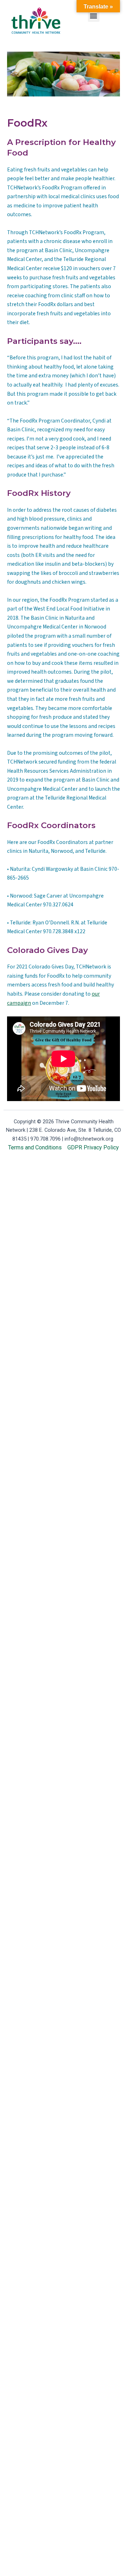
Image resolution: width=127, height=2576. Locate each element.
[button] (94, 16)
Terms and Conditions (35, 1147)
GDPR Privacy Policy (93, 1147)
